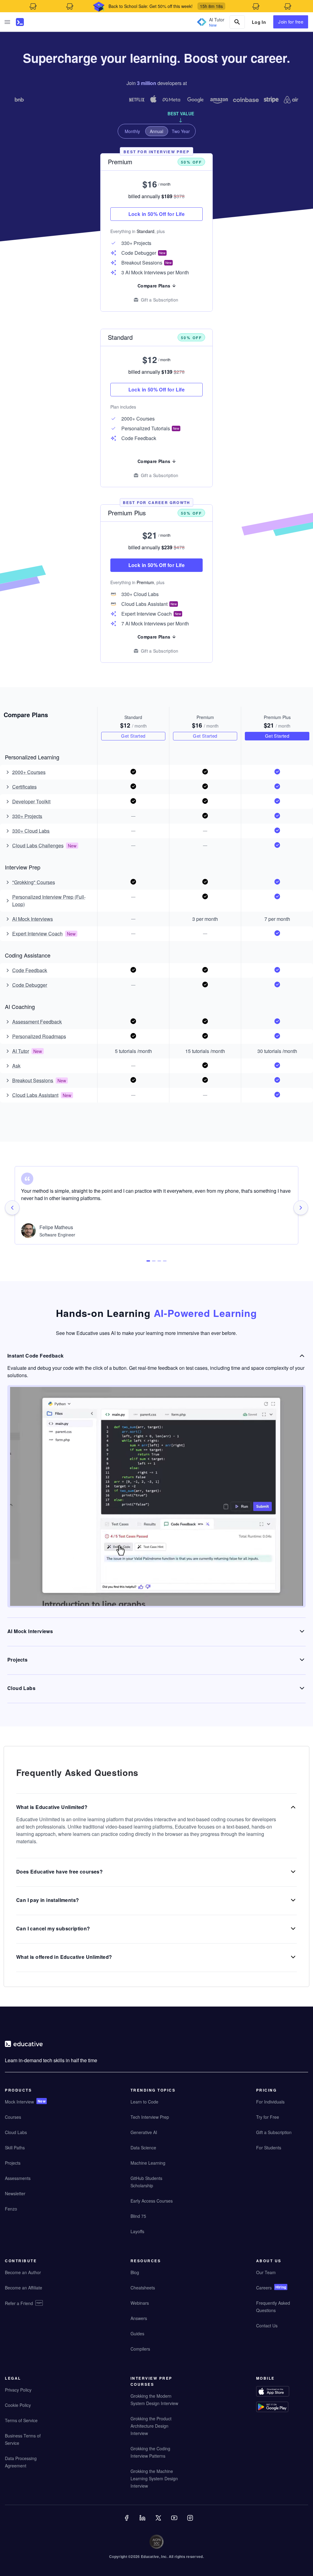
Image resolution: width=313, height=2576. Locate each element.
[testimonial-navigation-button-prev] (12, 1208)
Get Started (133, 736)
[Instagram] (191, 2522)
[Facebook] (127, 2522)
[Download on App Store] (280, 2392)
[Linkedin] (143, 2522)
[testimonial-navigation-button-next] (301, 1208)
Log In (259, 22)
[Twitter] (159, 2522)
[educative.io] (20, 22)
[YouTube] (175, 2522)
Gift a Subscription (160, 475)
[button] (7, 22)
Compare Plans (154, 461)
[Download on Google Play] (280, 2408)
